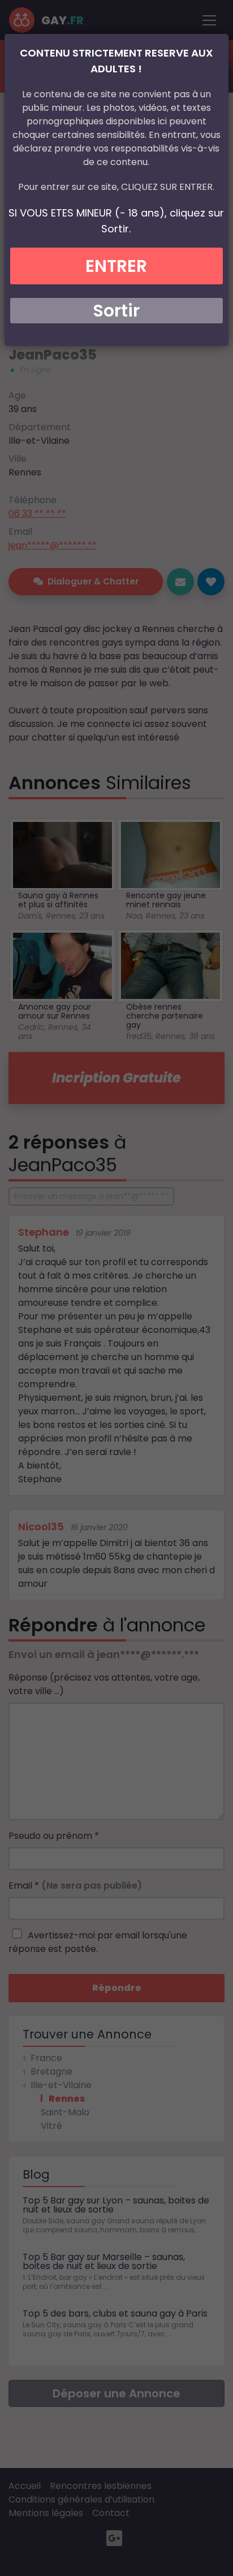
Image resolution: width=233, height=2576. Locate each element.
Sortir (116, 311)
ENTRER (116, 266)
